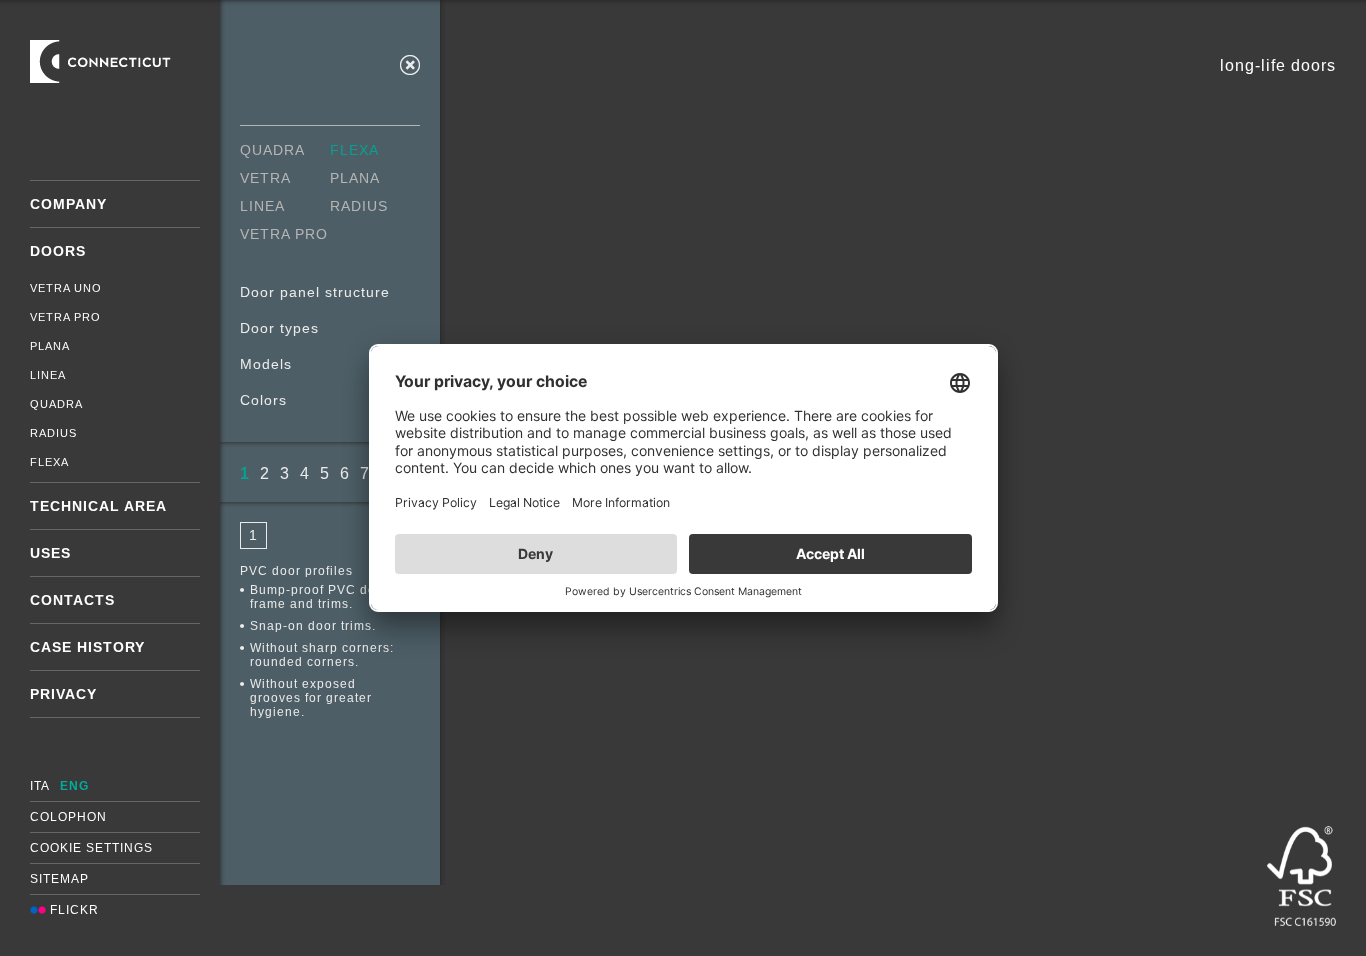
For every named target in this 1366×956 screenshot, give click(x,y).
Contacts (72, 600)
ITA (40, 786)
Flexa (49, 462)
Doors (58, 251)
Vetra (265, 178)
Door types (279, 328)
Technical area (98, 506)
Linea (48, 375)
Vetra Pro (65, 317)
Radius (53, 433)
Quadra (56, 404)
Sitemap (59, 879)
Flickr (72, 910)
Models (266, 364)
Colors (263, 400)
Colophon (68, 817)
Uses (50, 553)
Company (68, 204)
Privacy (63, 694)
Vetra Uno (66, 288)
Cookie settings (91, 848)
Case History (87, 647)
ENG (74, 786)
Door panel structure (315, 292)
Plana (50, 346)
